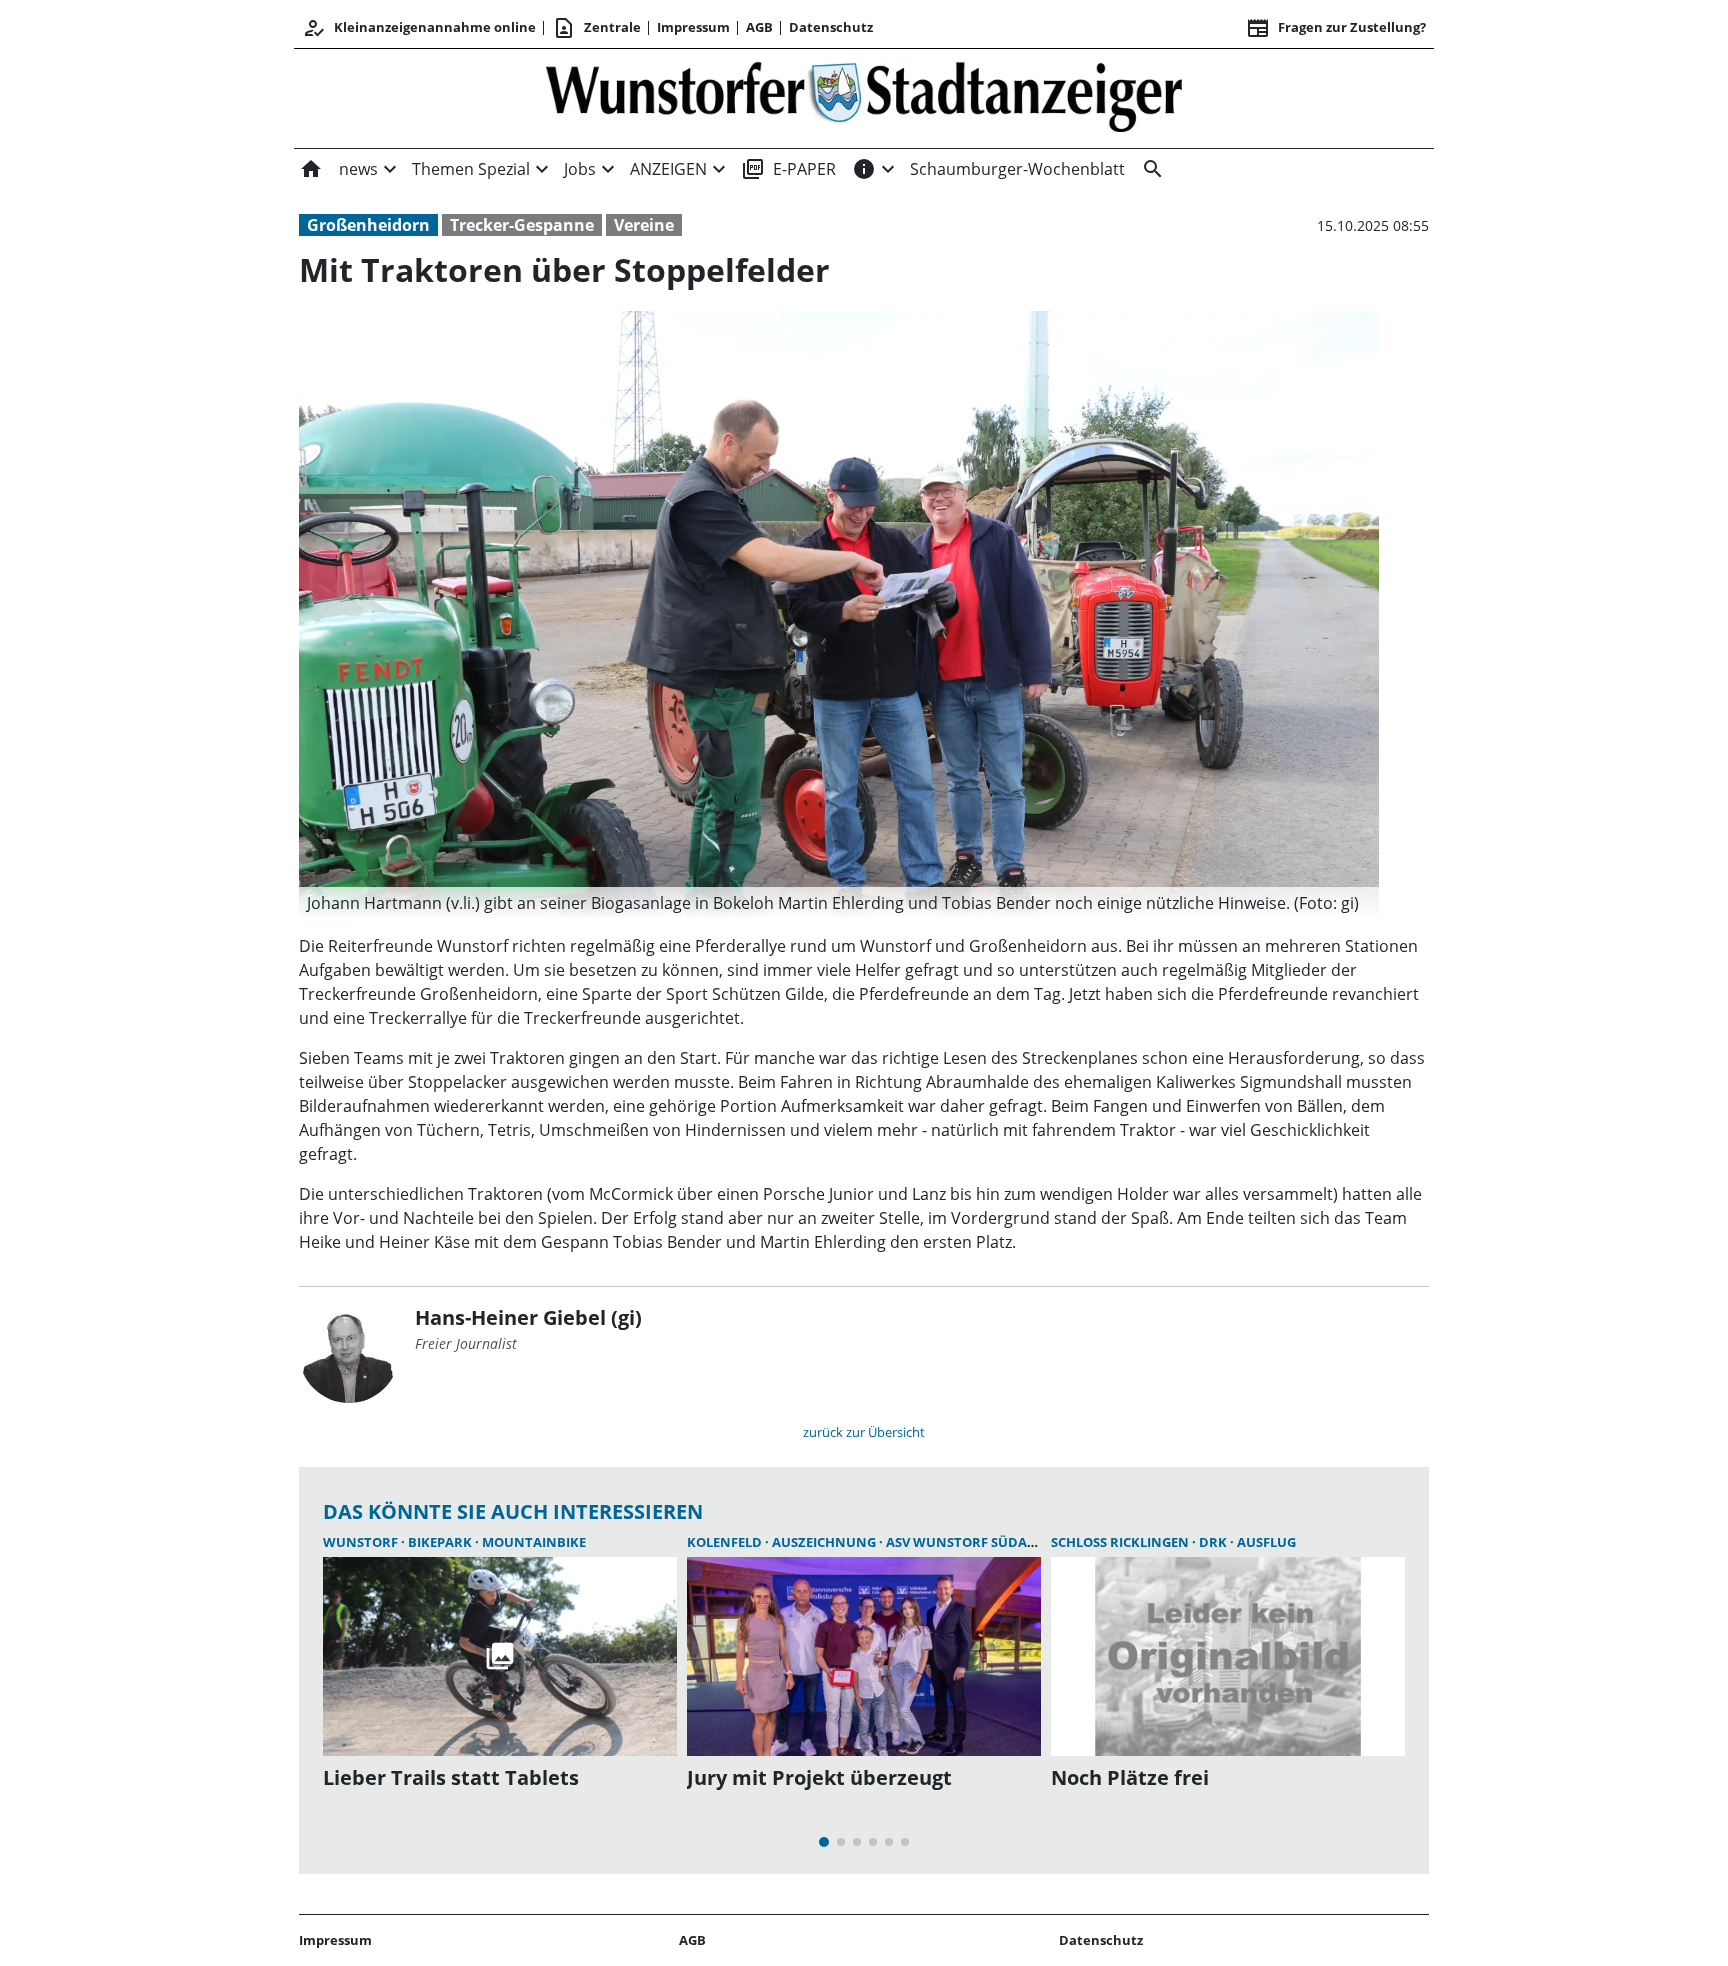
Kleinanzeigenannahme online (419, 28)
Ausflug (1266, 1542)
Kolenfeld (726, 1542)
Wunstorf (362, 1542)
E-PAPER (788, 169)
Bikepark (441, 1542)
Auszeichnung (825, 1542)
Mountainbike (534, 1542)
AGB (759, 27)
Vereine (644, 225)
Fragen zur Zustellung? (1336, 28)
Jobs (580, 169)
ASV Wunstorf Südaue (965, 1542)
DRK (1214, 1542)
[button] (839, 903)
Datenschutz (831, 27)
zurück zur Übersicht (864, 1432)
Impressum (693, 27)
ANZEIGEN (668, 169)
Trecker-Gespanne (522, 225)
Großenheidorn (368, 225)
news (358, 169)
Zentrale (596, 28)
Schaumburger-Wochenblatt (1017, 169)
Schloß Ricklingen (1121, 1542)
